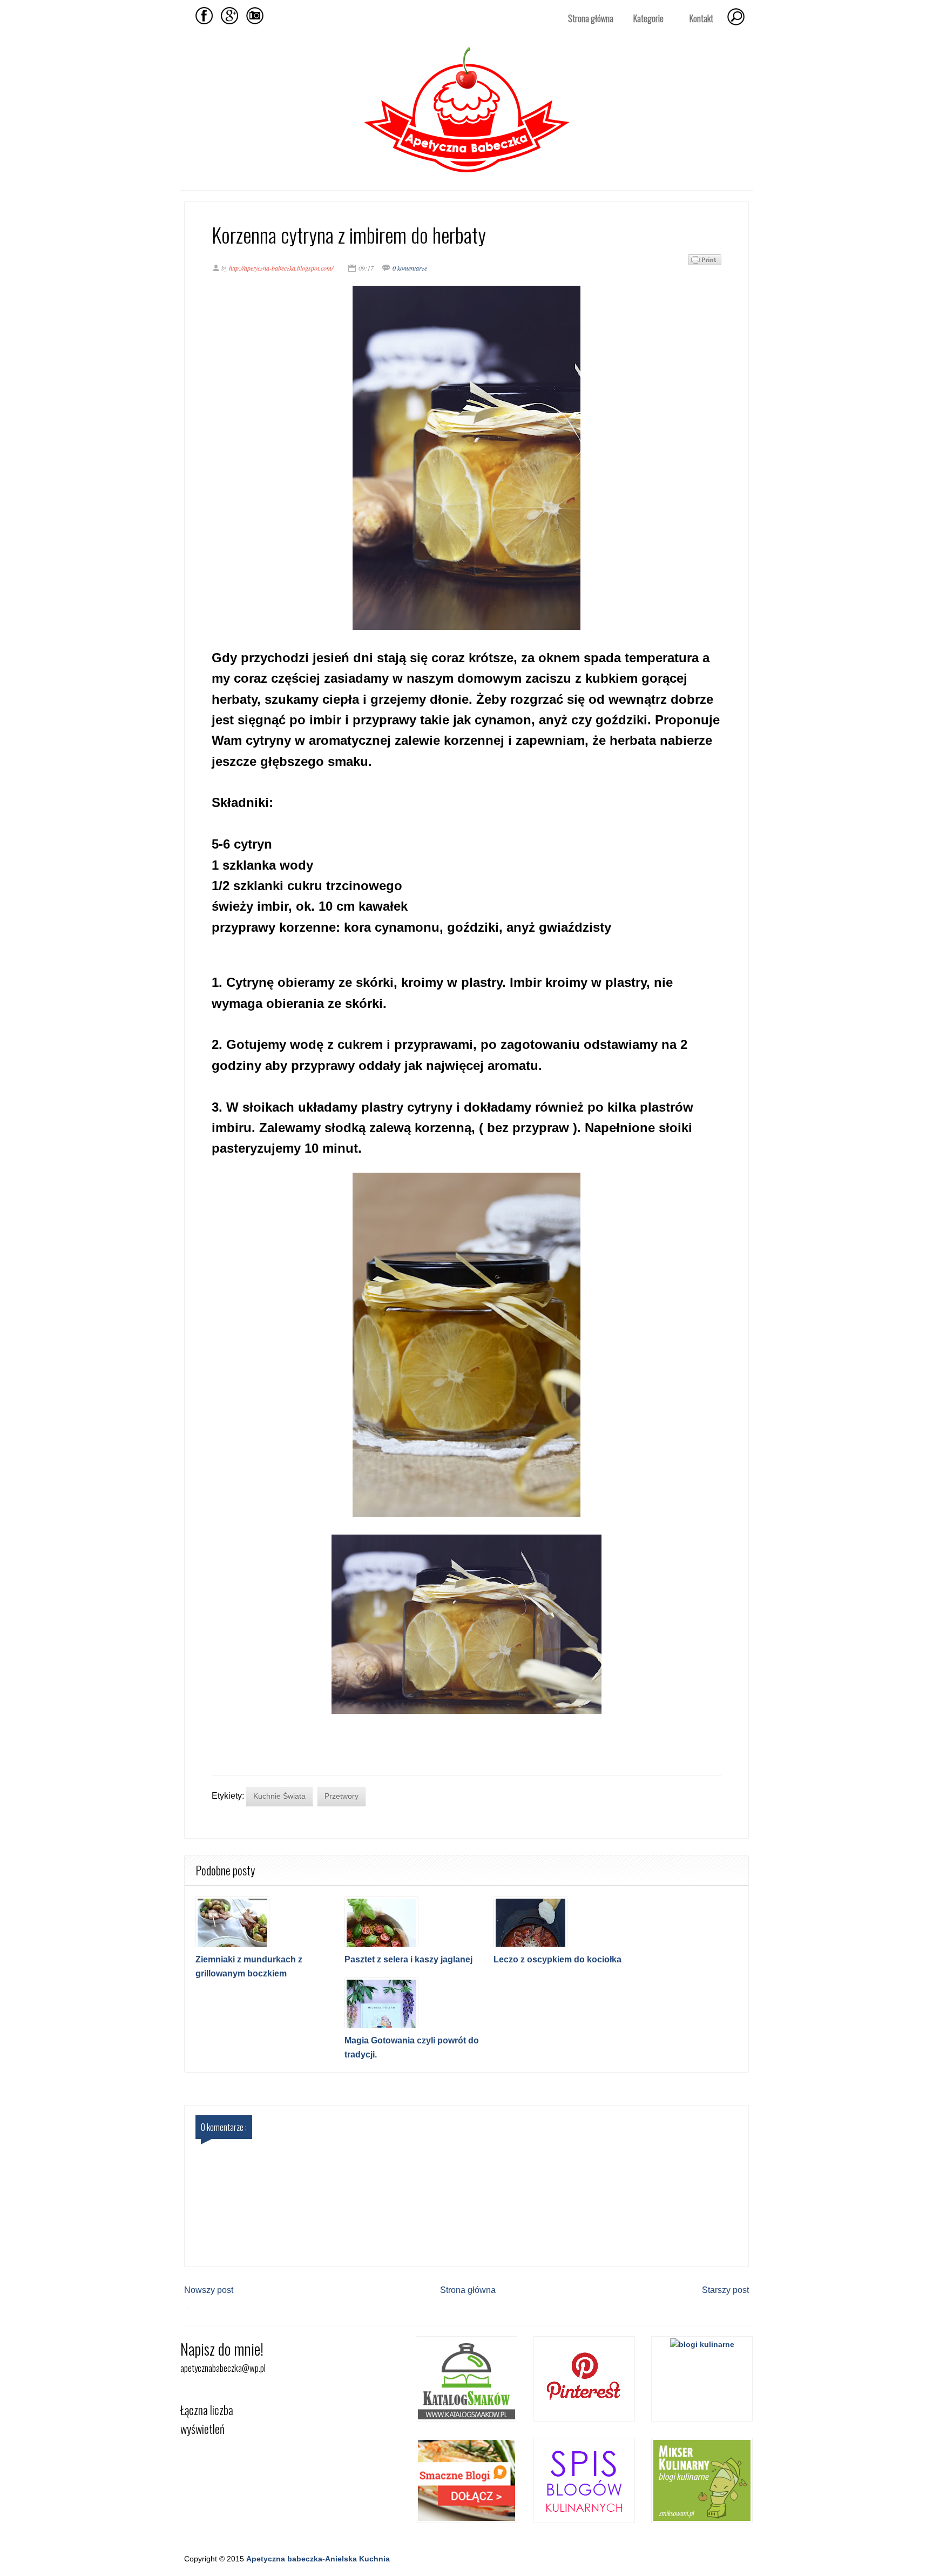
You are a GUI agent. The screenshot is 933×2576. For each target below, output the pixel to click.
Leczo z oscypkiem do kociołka (557, 1959)
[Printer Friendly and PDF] (705, 262)
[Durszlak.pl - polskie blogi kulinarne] (702, 2344)
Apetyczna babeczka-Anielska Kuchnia (318, 2559)
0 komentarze (410, 268)
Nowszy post (209, 2290)
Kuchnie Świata (279, 1796)
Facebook (204, 16)
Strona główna (591, 18)
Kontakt (701, 18)
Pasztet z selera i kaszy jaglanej (408, 1959)
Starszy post (725, 2290)
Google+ (229, 16)
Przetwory (342, 1796)
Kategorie (644, 19)
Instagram (255, 16)
